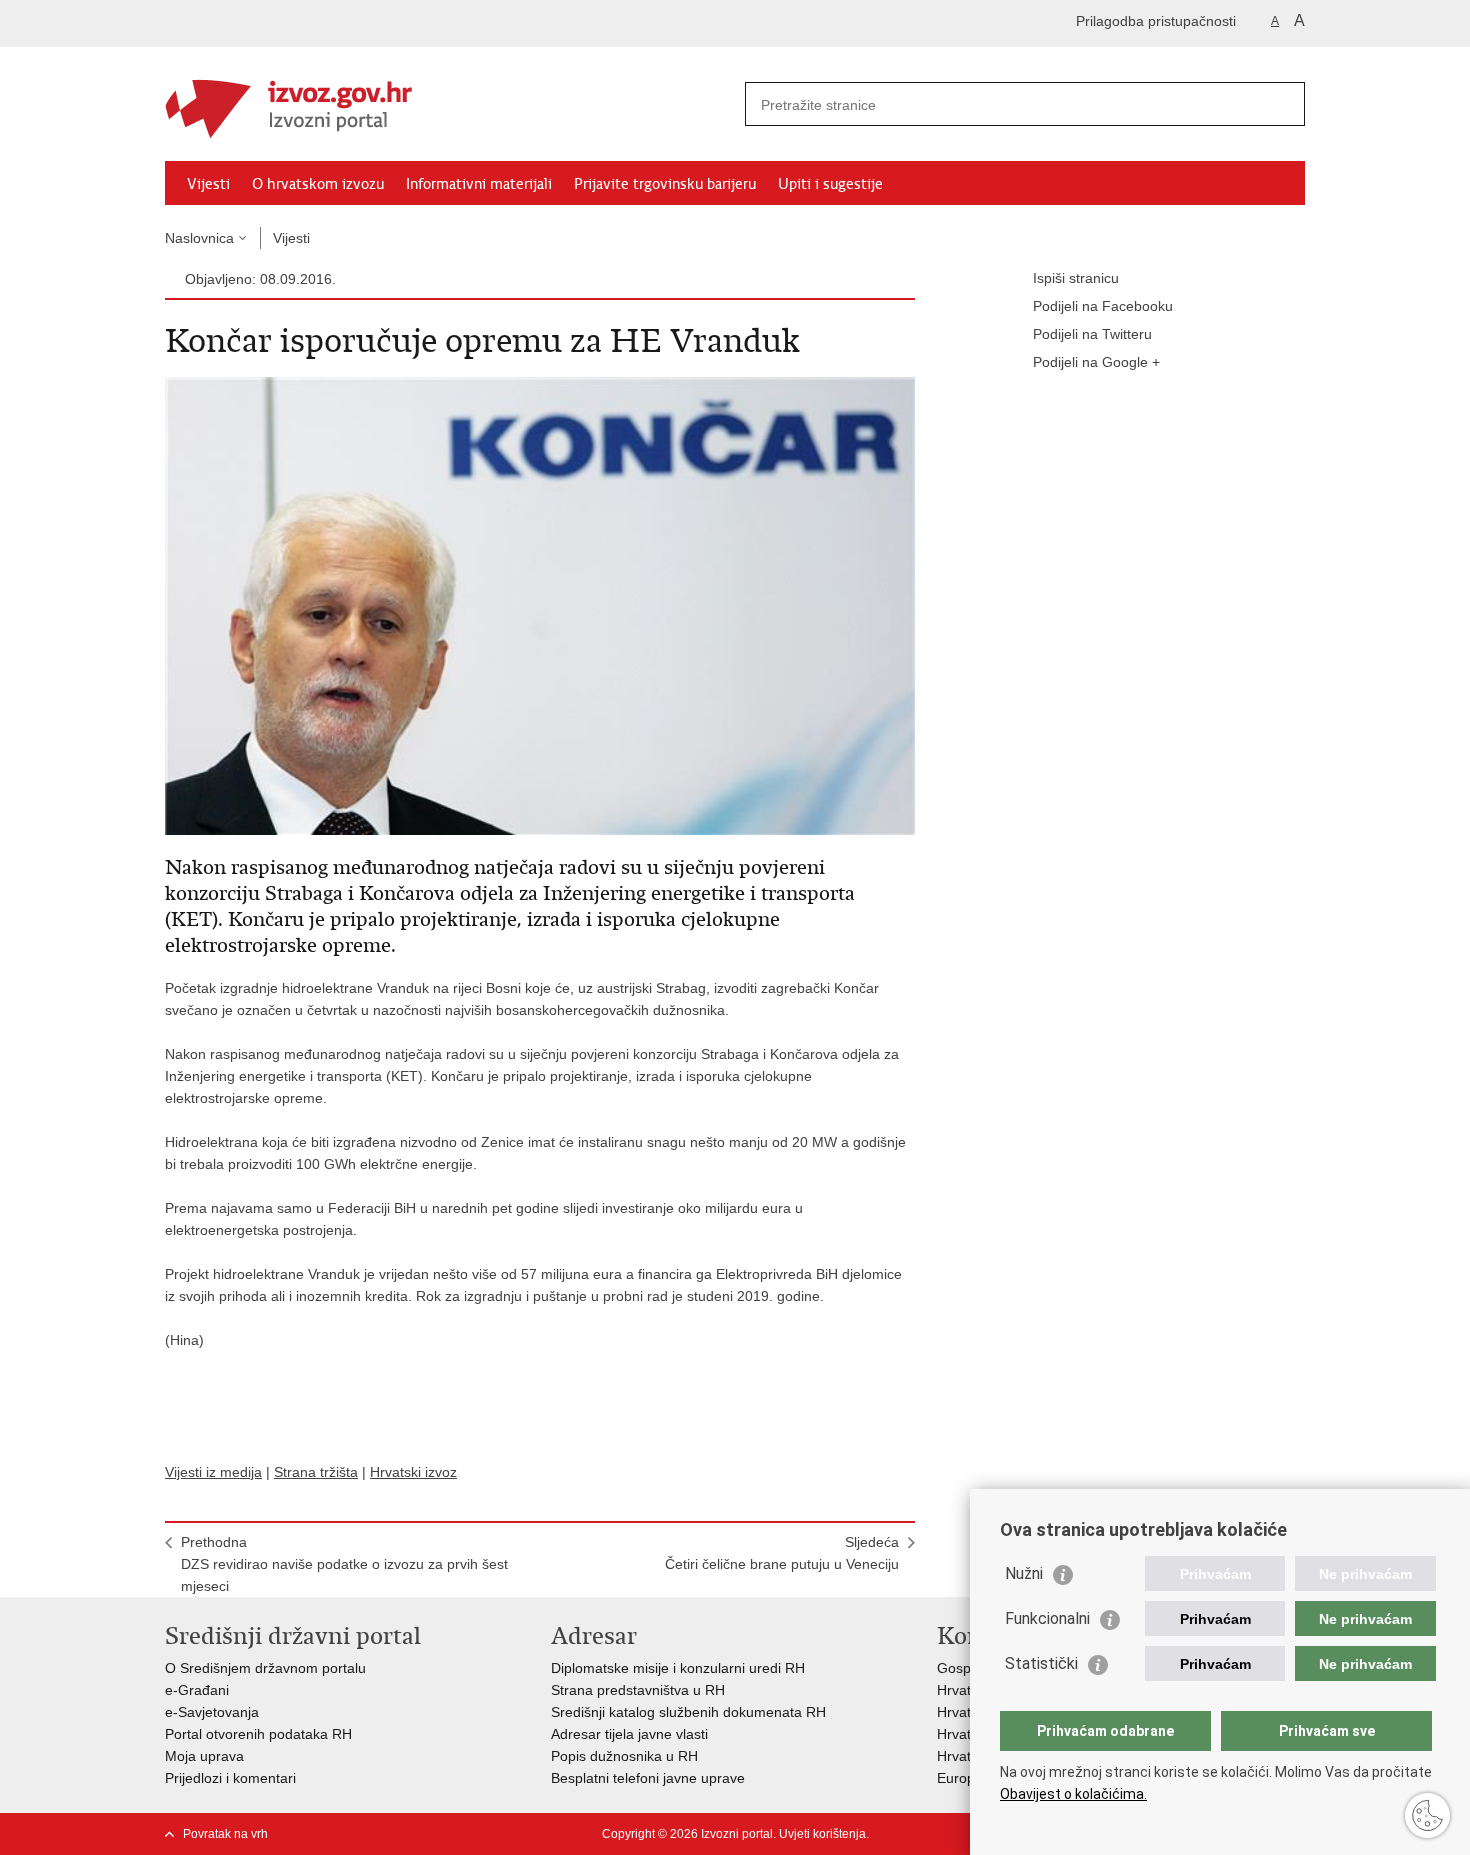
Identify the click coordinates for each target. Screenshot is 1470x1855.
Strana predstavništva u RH (638, 1690)
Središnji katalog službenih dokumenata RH (688, 1712)
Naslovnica (199, 238)
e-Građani (197, 1690)
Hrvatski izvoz (413, 1472)
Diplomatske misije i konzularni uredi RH (678, 1668)
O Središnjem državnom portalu (265, 1668)
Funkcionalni (1047, 1618)
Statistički (1041, 1663)
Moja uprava (204, 1756)
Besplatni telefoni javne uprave (648, 1778)
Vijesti (208, 184)
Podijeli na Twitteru (1092, 334)
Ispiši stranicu (1076, 278)
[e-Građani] (250, 23)
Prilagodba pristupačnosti (1156, 21)
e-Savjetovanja (212, 1712)
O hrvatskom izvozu (318, 184)
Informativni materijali (479, 184)
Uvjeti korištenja (822, 1834)
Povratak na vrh (225, 1834)
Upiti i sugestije (830, 184)
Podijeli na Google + (1096, 362)
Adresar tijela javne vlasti (629, 1734)
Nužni (1024, 1573)
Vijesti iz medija (213, 1472)
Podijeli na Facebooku (1103, 306)
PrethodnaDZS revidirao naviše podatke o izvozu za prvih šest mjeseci (344, 1564)
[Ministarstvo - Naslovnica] (450, 105)
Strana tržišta (316, 1472)
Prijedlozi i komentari (230, 1778)
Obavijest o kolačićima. (1073, 1794)
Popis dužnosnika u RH (624, 1756)
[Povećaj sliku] (540, 605)
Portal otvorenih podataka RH (258, 1734)
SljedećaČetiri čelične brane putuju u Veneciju (782, 1553)
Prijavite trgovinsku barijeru (665, 184)
